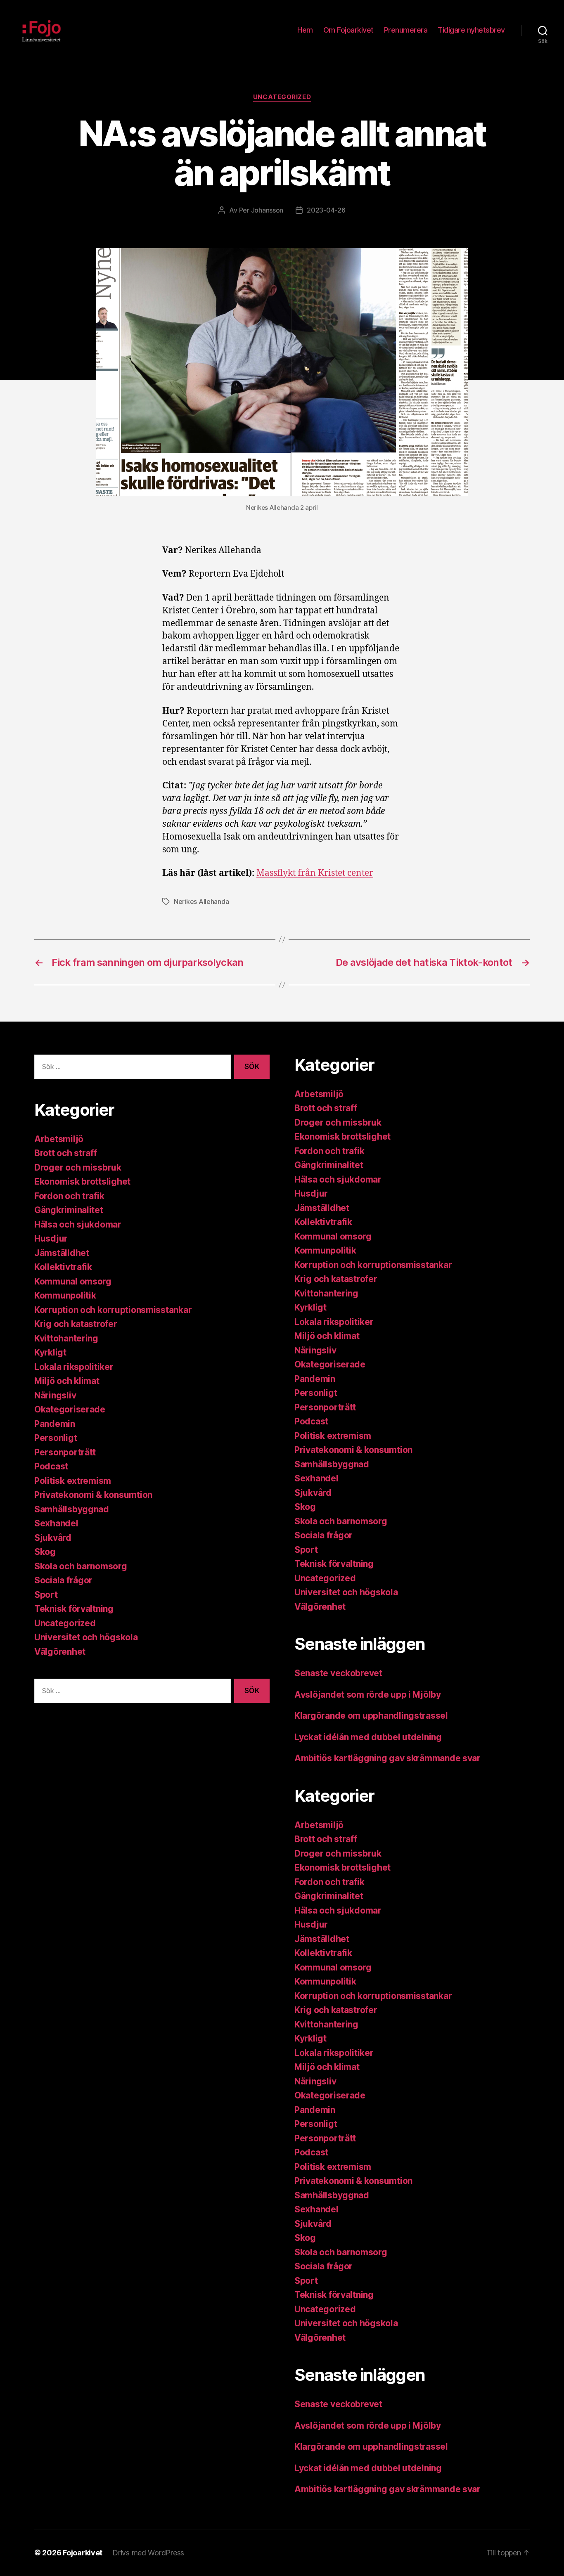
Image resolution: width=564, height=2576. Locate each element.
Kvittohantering (66, 1338)
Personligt (56, 1438)
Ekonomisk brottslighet (82, 1182)
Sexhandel (56, 1523)
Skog (45, 1552)
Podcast (51, 1466)
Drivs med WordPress (148, 2553)
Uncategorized (282, 97)
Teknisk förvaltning (74, 1609)
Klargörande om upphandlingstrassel (371, 1716)
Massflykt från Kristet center (315, 873)
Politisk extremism (73, 1481)
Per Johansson (261, 210)
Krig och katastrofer (76, 1324)
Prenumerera (406, 30)
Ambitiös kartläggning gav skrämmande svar (387, 1758)
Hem (305, 30)
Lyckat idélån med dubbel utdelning (369, 1737)
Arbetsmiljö (59, 1139)
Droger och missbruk (78, 1167)
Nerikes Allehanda (201, 901)
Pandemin (55, 1424)
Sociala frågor (63, 1580)
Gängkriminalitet (69, 1210)
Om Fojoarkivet (348, 30)
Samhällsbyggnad (72, 1509)
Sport (46, 1595)
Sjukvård (53, 1538)
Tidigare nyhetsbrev (471, 30)
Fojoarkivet (83, 2553)
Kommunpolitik (65, 1295)
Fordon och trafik (69, 1196)
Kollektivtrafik (63, 1267)
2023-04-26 (326, 210)
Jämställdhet (62, 1253)
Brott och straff (66, 1153)
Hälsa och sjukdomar (78, 1224)
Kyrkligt (50, 1352)
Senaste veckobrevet (338, 1673)
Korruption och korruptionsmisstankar (113, 1310)
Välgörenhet (60, 1652)
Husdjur (51, 1238)
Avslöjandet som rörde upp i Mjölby (368, 1695)
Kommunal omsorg (73, 1281)
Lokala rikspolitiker (74, 1367)
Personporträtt (65, 1452)
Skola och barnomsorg (81, 1566)
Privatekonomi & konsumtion (93, 1495)
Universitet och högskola (86, 1637)
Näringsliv (55, 1395)
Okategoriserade (70, 1409)
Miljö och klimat (67, 1381)
